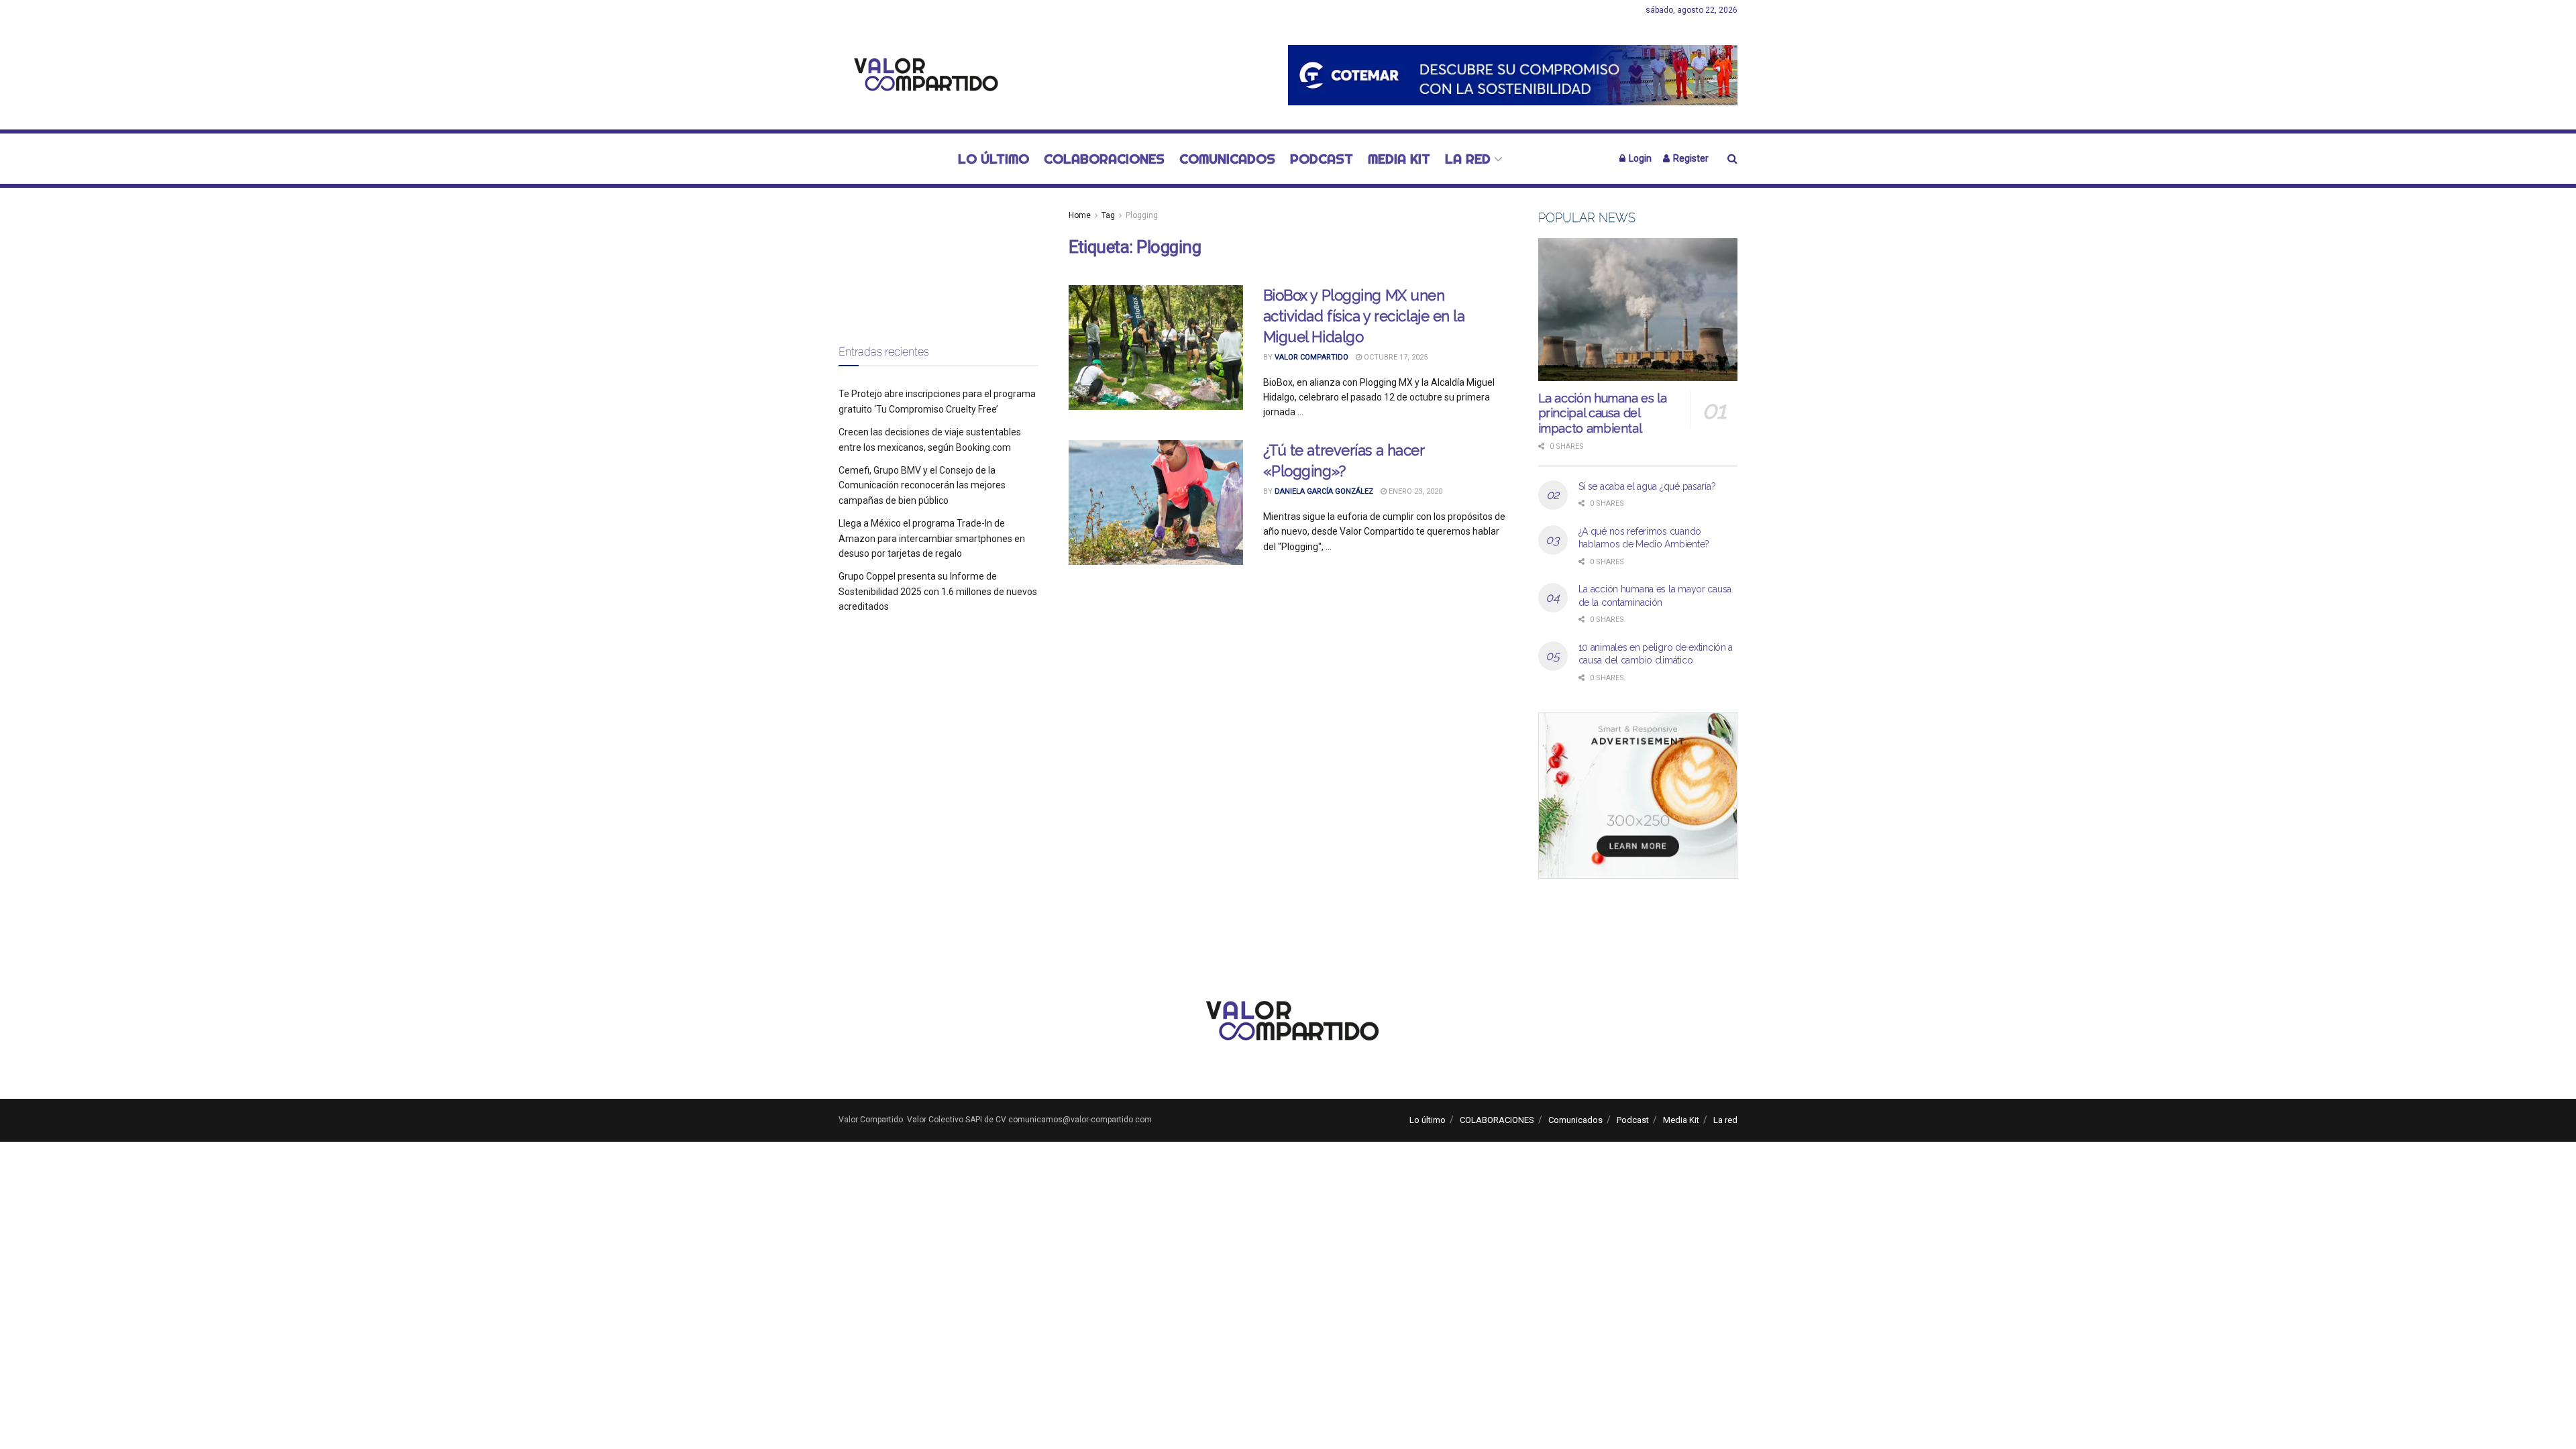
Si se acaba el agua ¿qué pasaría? (1647, 486)
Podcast (1322, 159)
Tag (1108, 215)
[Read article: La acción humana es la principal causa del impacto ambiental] (1638, 310)
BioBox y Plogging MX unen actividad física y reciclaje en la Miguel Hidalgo (1364, 316)
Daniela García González (1324, 491)
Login (1639, 158)
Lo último (994, 159)
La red (1468, 159)
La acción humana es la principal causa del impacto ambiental (1603, 413)
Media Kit (1399, 159)
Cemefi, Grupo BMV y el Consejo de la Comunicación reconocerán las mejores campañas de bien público (922, 485)
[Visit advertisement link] (1513, 75)
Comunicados (1227, 159)
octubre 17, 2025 (1395, 357)
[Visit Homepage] (922, 75)
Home (1080, 215)
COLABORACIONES (1104, 159)
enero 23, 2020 (1414, 491)
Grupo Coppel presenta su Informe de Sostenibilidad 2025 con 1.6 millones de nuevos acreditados (938, 591)
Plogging (1142, 215)
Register (1690, 158)
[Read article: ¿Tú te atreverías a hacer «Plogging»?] (1156, 502)
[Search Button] (1732, 159)
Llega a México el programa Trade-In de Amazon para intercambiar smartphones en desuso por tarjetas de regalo (932, 538)
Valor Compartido (1311, 357)
